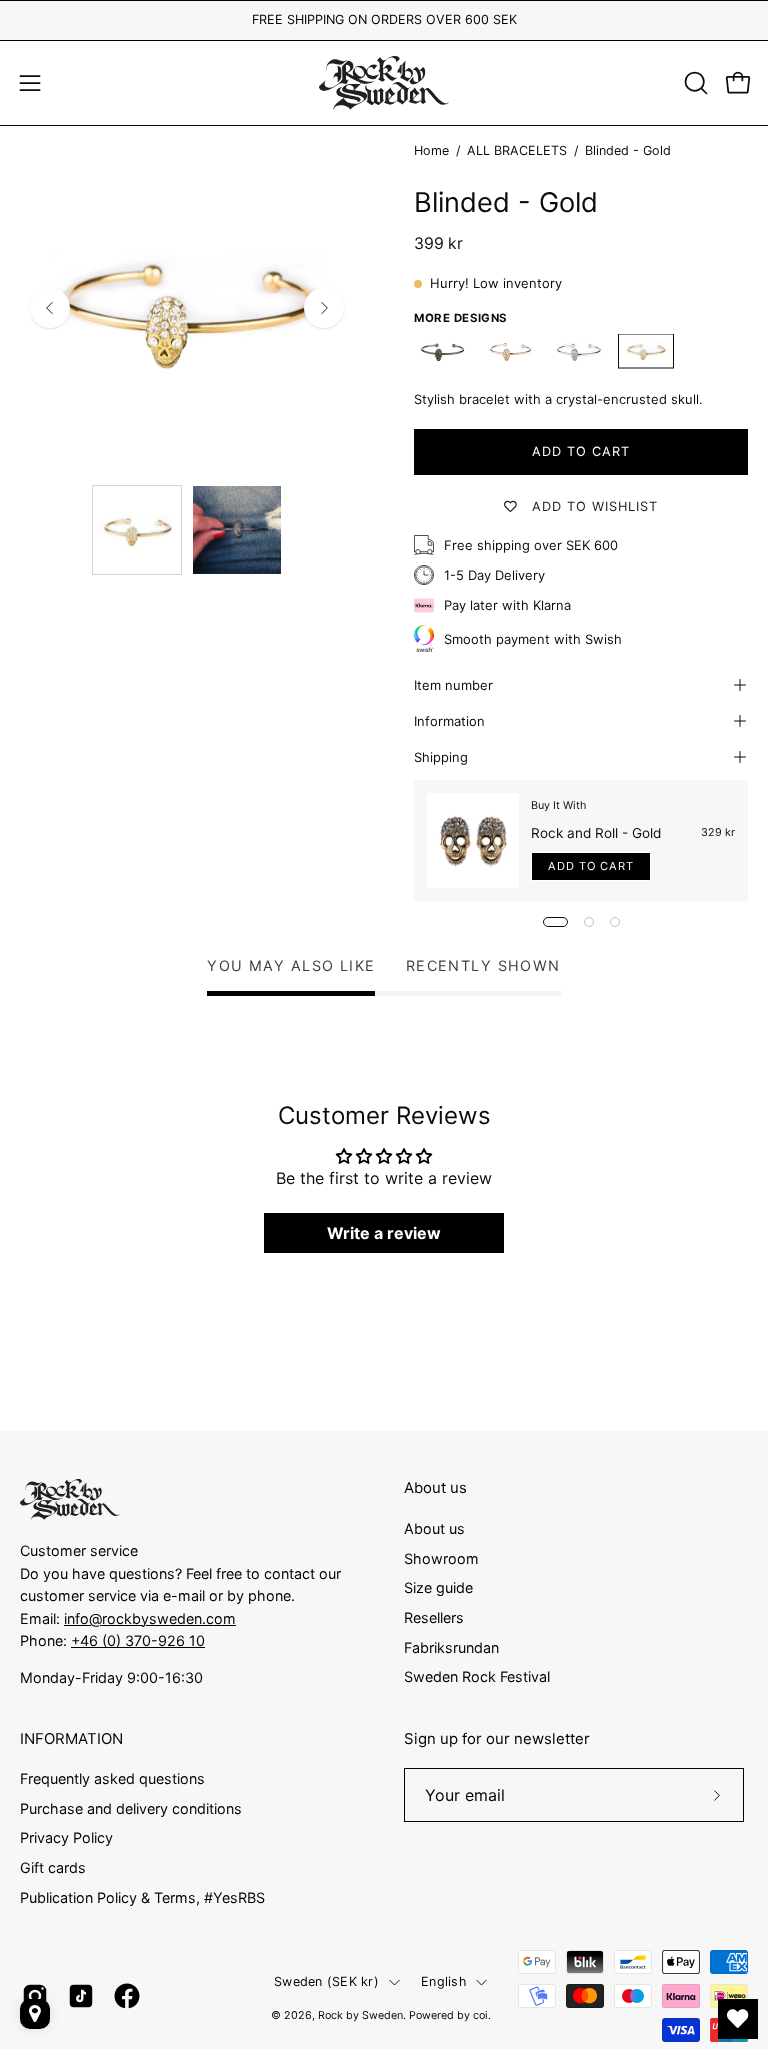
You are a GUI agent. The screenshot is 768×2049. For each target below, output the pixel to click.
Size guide (438, 1587)
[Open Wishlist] (738, 2019)
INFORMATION (71, 1739)
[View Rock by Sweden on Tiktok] (81, 1996)
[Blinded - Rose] (510, 351)
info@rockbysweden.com (150, 1618)
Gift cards (53, 1868)
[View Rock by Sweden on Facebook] (127, 1996)
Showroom (441, 1557)
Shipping (441, 757)
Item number (453, 685)
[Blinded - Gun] (442, 351)
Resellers (434, 1617)
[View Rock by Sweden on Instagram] (35, 1996)
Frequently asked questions (112, 1778)
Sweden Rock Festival (477, 1676)
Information (449, 721)
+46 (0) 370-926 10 (138, 1640)
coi (480, 2015)
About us (435, 1488)
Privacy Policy (66, 1838)
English (443, 1981)
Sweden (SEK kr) (326, 1981)
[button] (694, 83)
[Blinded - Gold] (137, 530)
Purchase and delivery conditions (131, 1808)
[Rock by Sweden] (384, 83)
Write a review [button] (384, 1233)
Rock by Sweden (360, 2015)
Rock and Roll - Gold (596, 833)
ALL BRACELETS (517, 150)
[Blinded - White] (578, 351)
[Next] (324, 308)
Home (431, 150)
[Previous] (50, 308)
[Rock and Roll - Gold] (473, 840)
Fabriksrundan (451, 1646)
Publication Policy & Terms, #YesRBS (142, 1897)
